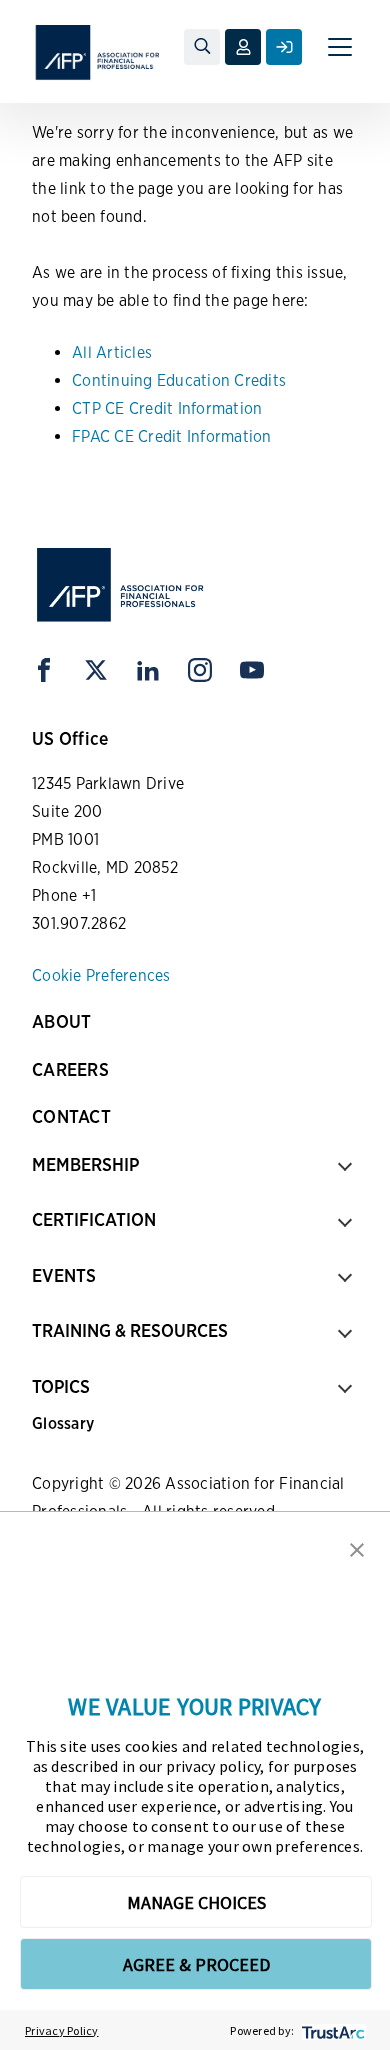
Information (220, 408)
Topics (61, 1386)
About (61, 1021)
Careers (70, 1069)
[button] (357, 1548)
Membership (85, 1164)
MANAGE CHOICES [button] (196, 1902)
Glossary (63, 1423)
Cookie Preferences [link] (101, 975)
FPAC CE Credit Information (172, 436)
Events (64, 1275)
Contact (71, 1116)
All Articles (112, 352)
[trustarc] (331, 2030)
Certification (94, 1219)
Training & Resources (130, 1330)
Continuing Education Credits (179, 380)
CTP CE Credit (122, 408)
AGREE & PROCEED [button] (196, 1964)
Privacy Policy (62, 2030)
